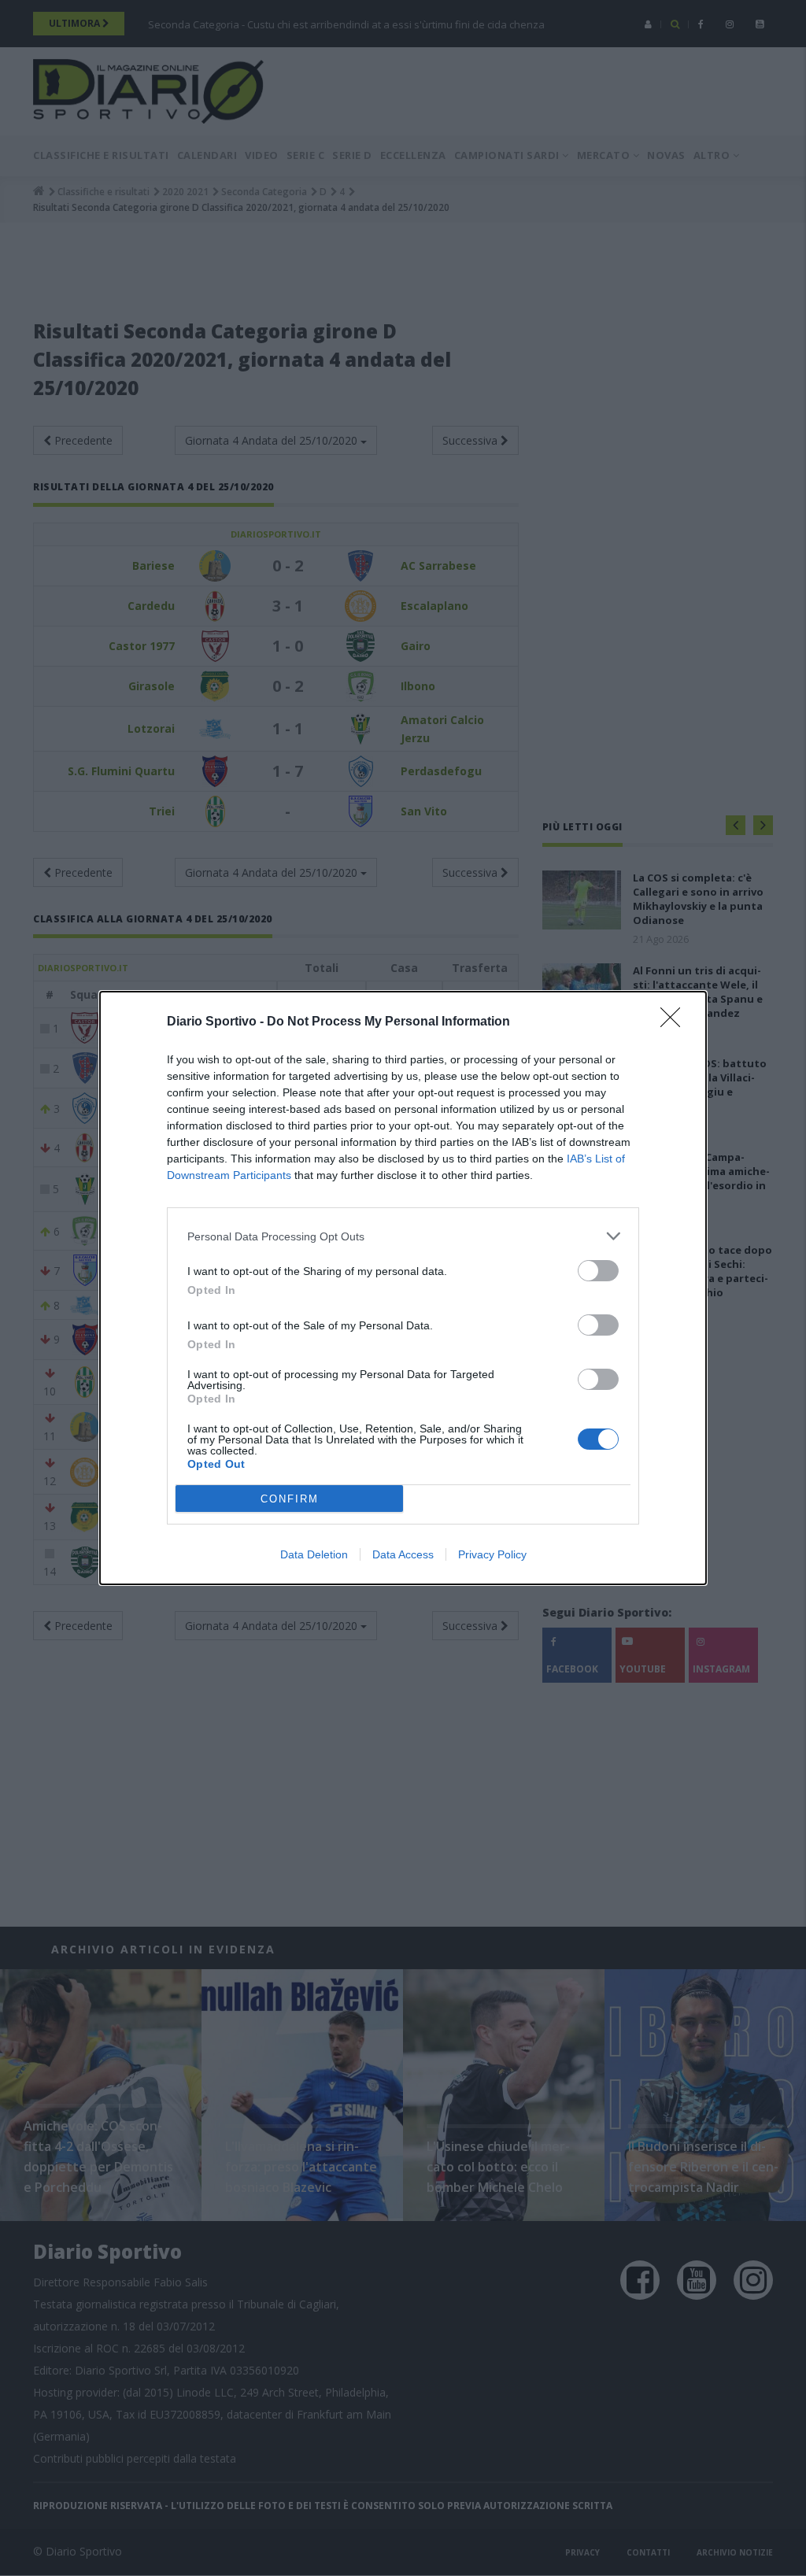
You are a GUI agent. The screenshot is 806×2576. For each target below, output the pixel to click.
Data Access (403, 1554)
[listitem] (403, 1236)
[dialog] (403, 1288)
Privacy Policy (492, 1554)
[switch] (598, 1271)
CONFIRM (290, 1499)
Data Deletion (314, 1554)
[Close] (675, 1022)
